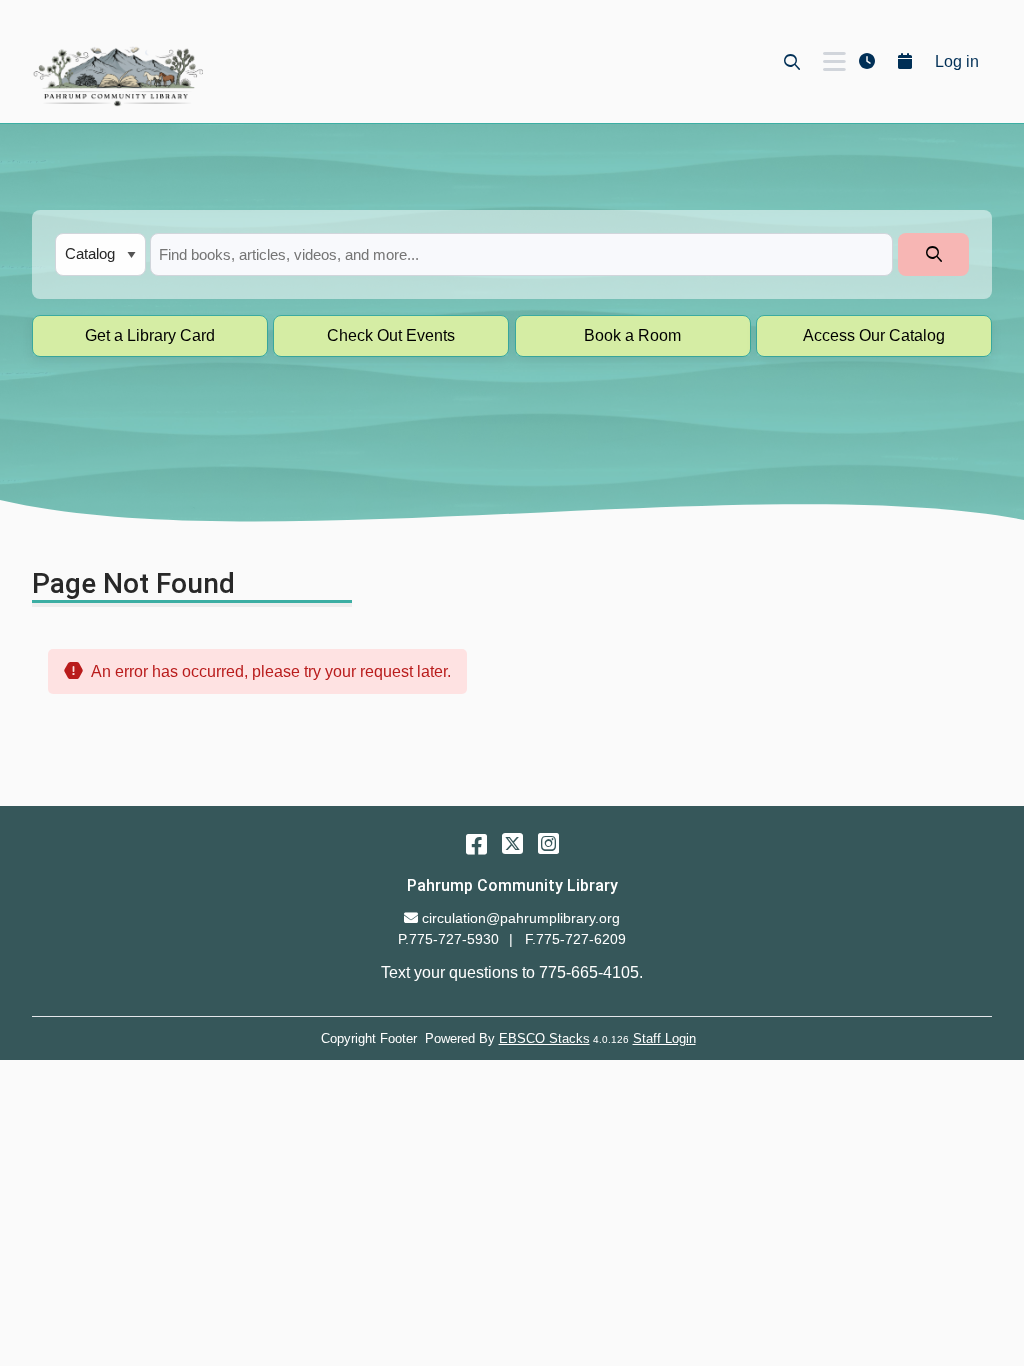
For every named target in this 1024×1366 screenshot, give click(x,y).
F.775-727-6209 (575, 939)
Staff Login (664, 1038)
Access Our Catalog (874, 335)
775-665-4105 (589, 972)
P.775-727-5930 (448, 939)
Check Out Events (391, 335)
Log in (957, 61)
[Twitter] (512, 843)
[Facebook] (476, 843)
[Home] (117, 76)
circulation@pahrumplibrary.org (520, 918)
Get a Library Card (150, 335)
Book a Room (632, 335)
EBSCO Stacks (544, 1038)
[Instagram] (548, 843)
